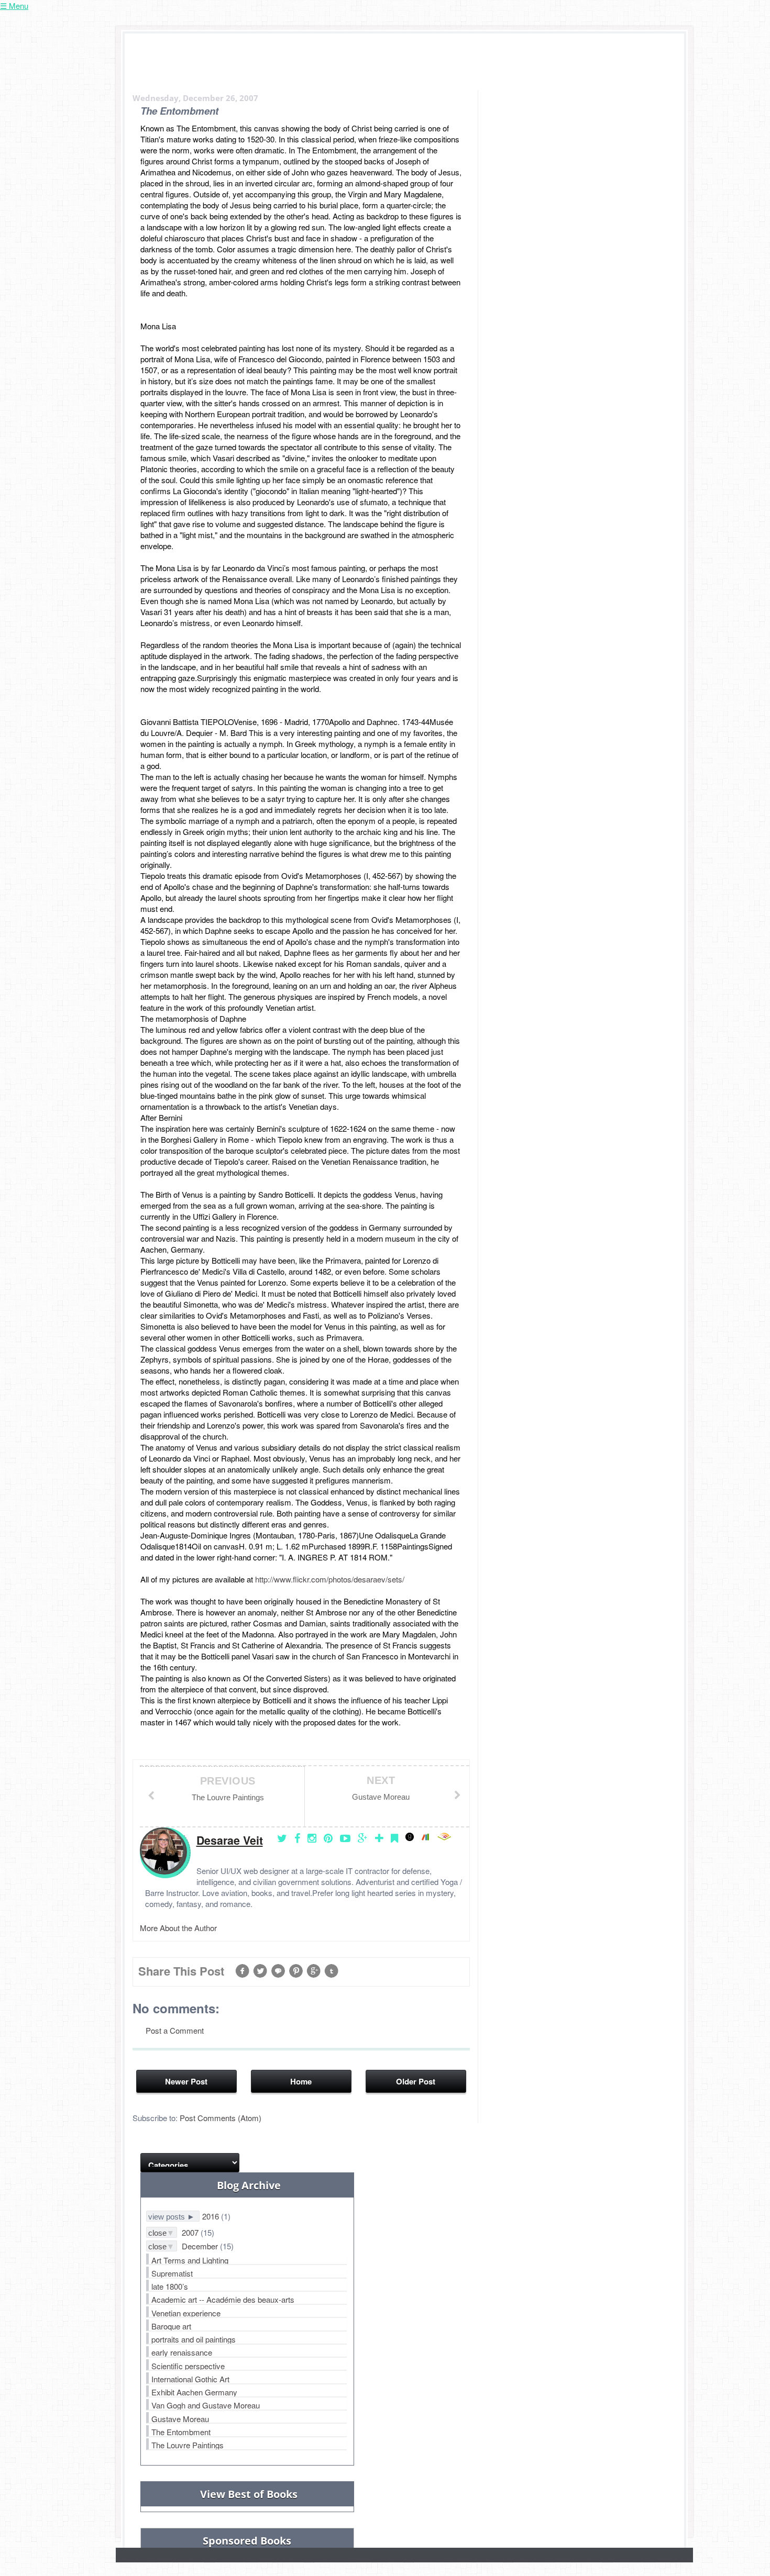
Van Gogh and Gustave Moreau (206, 2405)
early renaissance (182, 2352)
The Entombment (181, 2432)
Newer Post (186, 2081)
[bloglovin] (382, 1838)
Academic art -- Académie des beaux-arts (223, 2299)
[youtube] (348, 1838)
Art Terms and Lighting (190, 2260)
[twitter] (285, 1838)
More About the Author (178, 1928)
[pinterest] (331, 1838)
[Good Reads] (412, 1838)
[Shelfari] (429, 1838)
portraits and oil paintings (194, 2339)
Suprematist (172, 2273)
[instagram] (315, 1838)
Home (301, 2081)
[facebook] (300, 1838)
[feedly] (397, 1838)
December (201, 2246)
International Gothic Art (190, 2379)
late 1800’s (170, 2286)
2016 (212, 2216)
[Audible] (447, 1838)
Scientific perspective (188, 2366)
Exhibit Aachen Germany (194, 2392)
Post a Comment (175, 2030)
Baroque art (171, 2326)
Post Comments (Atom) (221, 2118)
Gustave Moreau (180, 2419)
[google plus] (365, 1838)
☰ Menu (14, 5)
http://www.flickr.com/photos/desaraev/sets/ (330, 1579)
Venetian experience (186, 2313)
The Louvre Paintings (188, 2445)
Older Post (416, 2081)
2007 (191, 2232)
